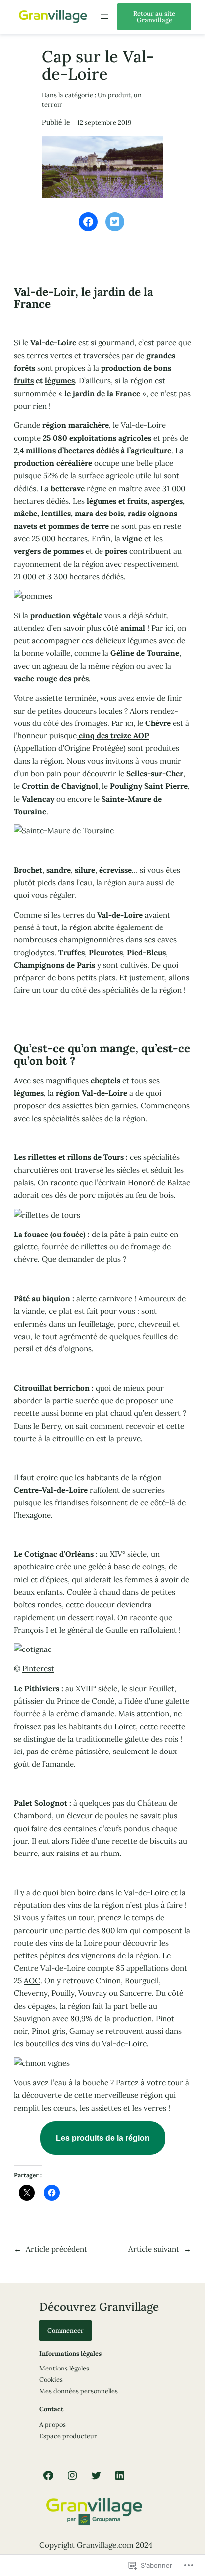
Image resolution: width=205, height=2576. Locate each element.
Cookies (51, 2379)
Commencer (65, 2330)
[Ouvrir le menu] (104, 17)
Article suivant (154, 2249)
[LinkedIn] (120, 2475)
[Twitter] (96, 2475)
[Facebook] (48, 2475)
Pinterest (38, 1669)
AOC (32, 1981)
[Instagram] (72, 2475)
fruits (24, 380)
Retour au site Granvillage (154, 17)
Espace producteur (68, 2436)
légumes (60, 380)
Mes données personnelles (79, 2391)
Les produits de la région (103, 2138)
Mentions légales (64, 2368)
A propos (52, 2424)
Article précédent (56, 2249)
